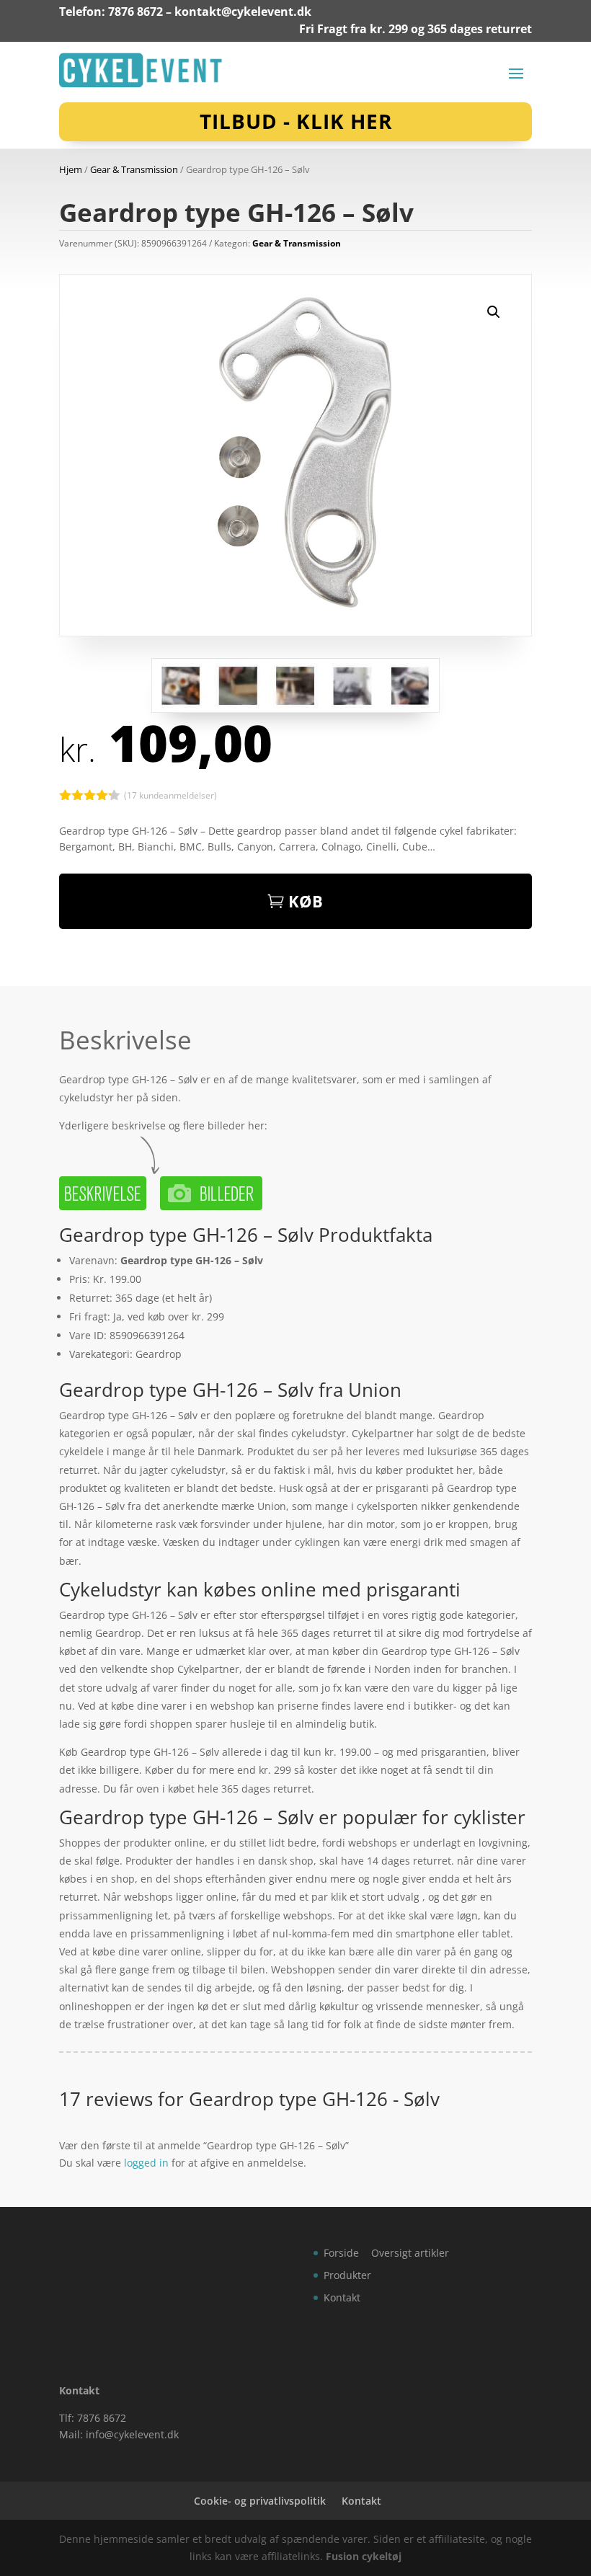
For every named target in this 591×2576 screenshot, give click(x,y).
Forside (341, 2253)
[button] (494, 312)
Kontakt (342, 2297)
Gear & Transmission (134, 169)
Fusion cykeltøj (364, 2556)
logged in (146, 2163)
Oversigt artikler (410, 2253)
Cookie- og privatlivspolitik (260, 2501)
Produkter (347, 2275)
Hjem (71, 169)
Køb (306, 901)
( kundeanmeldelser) (170, 795)
